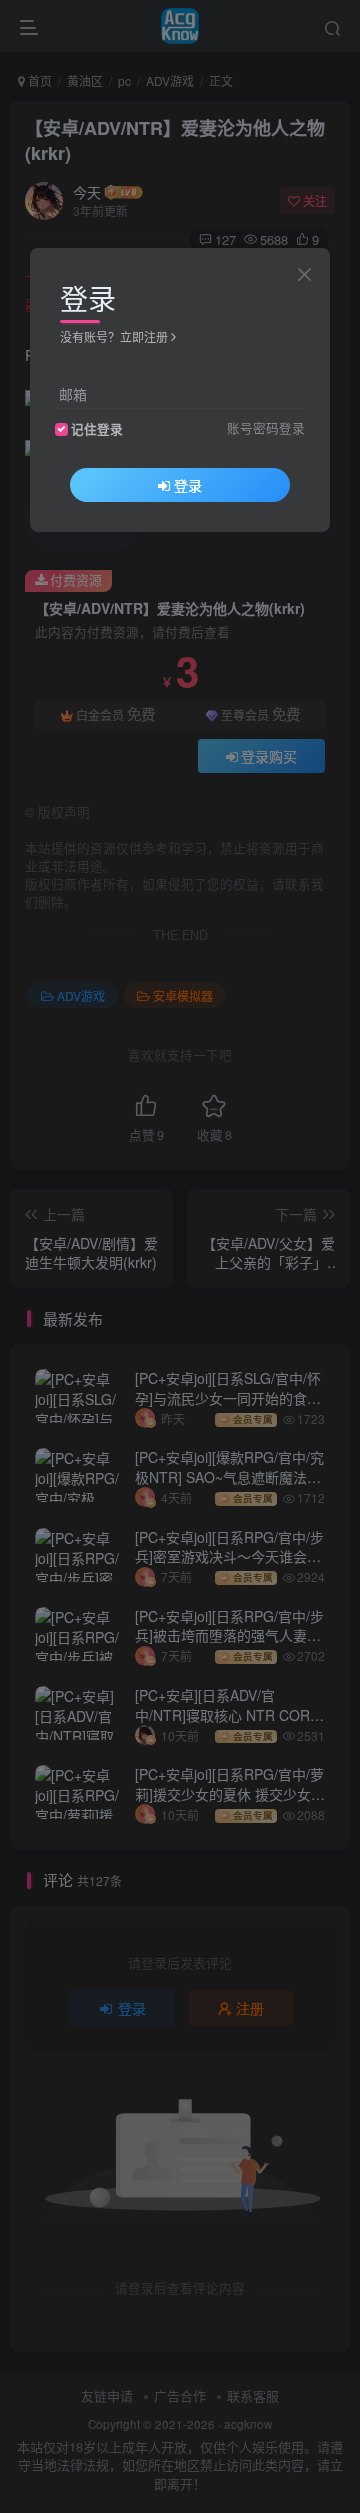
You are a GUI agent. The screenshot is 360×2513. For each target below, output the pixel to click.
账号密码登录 (266, 428)
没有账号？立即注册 (114, 336)
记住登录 (97, 429)
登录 (188, 485)
